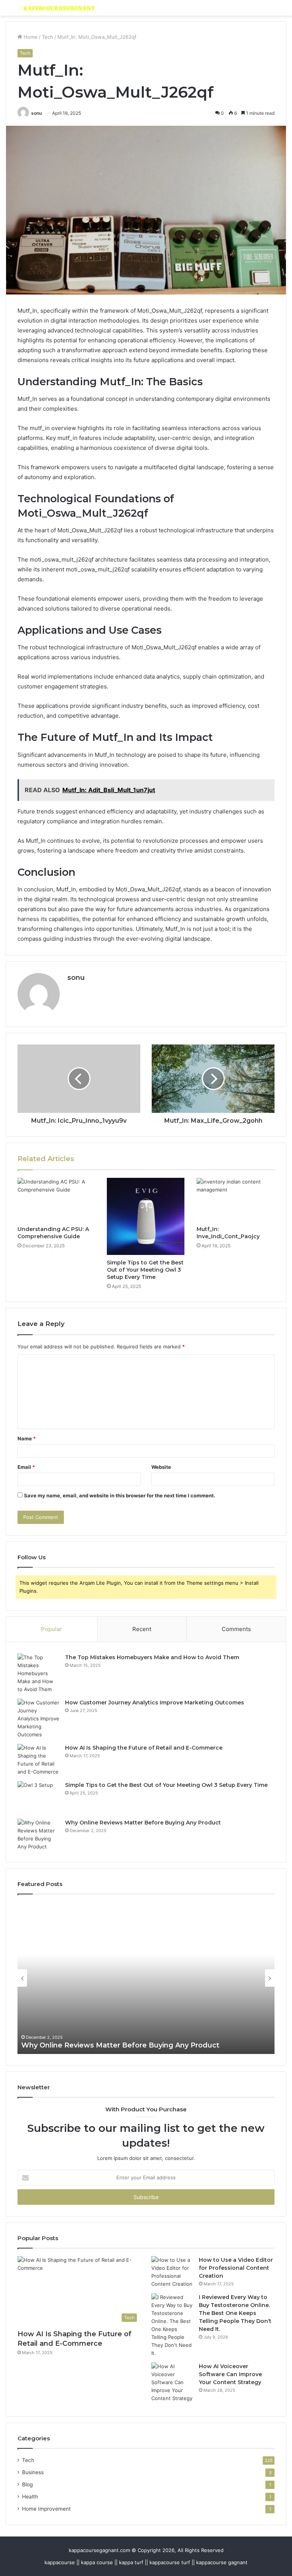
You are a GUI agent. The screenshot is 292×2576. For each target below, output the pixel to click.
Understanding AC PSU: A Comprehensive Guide (53, 1233)
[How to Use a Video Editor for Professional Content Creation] (172, 2272)
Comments (236, 1629)
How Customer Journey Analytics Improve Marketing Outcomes (155, 1703)
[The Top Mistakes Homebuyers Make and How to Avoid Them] (38, 1673)
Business (33, 2472)
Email (26, 1467)
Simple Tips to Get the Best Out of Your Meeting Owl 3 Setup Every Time (145, 1270)
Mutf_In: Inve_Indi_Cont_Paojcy (228, 1233)
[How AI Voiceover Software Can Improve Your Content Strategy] (172, 2382)
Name (27, 1438)
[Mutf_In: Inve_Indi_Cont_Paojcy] (236, 1200)
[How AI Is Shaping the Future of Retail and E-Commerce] (38, 1760)
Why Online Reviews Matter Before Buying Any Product (143, 1823)
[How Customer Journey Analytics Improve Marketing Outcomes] (38, 1719)
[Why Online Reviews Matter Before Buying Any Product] (38, 1835)
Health (30, 2497)
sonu (36, 113)
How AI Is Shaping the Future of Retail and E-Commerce (144, 1748)
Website (161, 1467)
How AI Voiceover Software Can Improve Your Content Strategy (230, 2374)
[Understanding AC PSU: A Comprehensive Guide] (56, 1200)
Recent (142, 1629)
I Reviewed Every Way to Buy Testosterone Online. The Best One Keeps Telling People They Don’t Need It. (235, 2313)
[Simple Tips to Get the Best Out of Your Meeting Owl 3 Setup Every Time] (146, 1217)
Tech (48, 37)
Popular (52, 1629)
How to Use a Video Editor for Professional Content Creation (236, 2268)
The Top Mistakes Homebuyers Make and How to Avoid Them (152, 1657)
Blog (27, 2484)
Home (30, 37)
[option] (146, 1978)
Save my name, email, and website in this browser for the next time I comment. (120, 1495)
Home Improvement (46, 2509)
